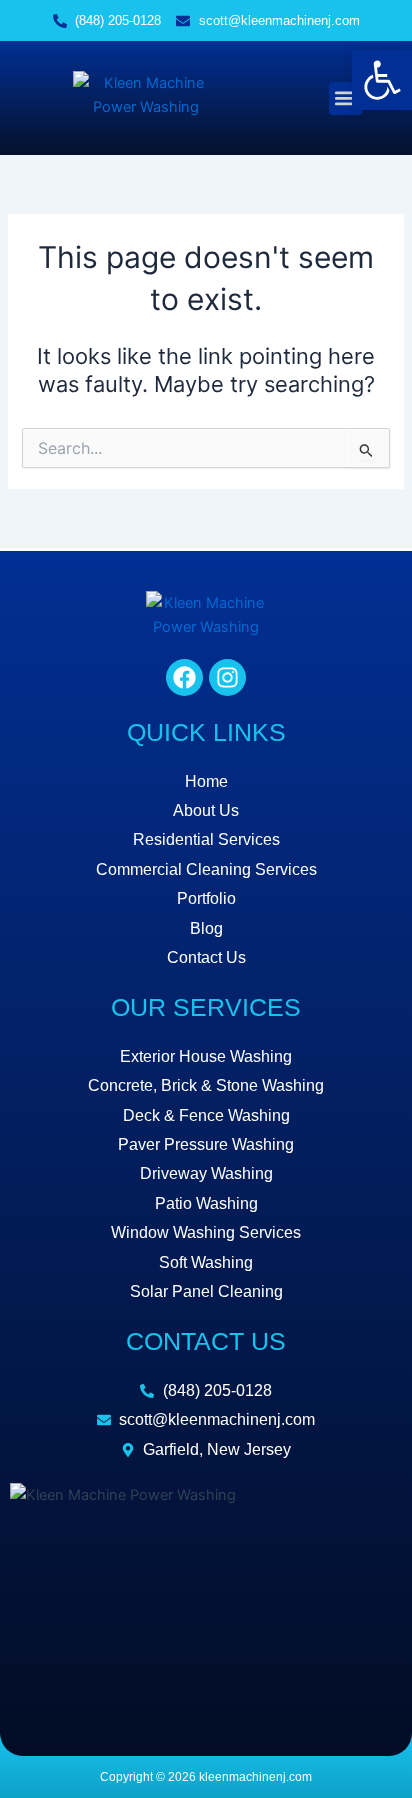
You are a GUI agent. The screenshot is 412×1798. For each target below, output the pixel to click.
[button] (345, 98)
